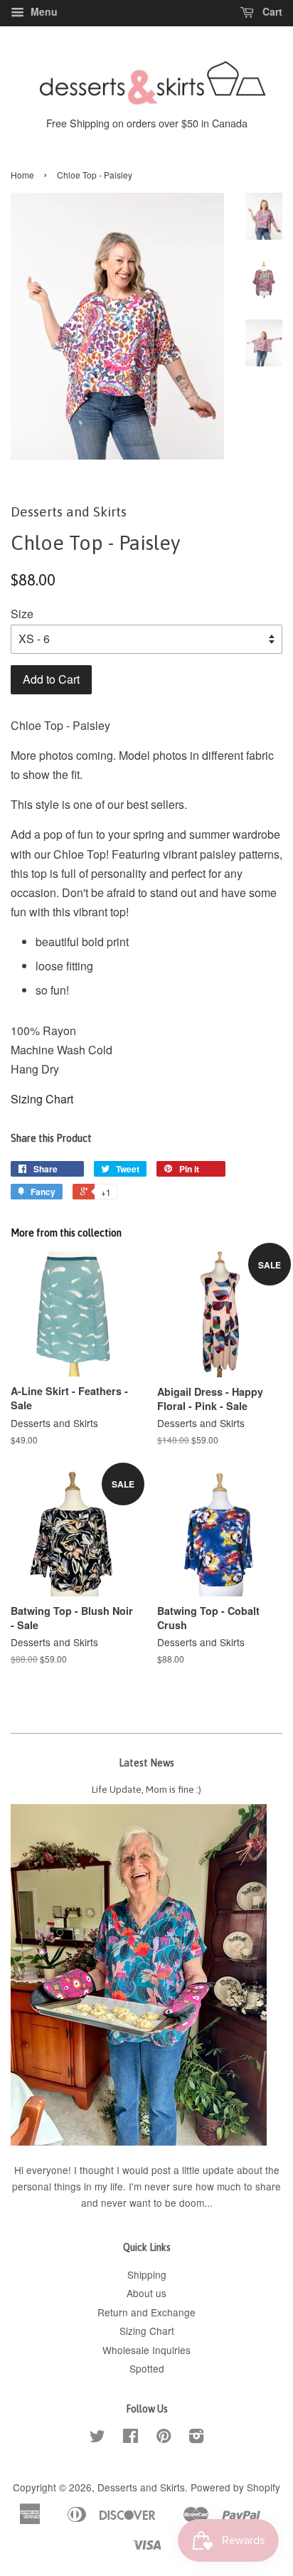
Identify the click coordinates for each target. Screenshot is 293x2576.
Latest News (146, 1763)
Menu (43, 11)
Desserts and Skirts (141, 2487)
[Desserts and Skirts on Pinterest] (164, 2438)
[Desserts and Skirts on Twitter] (97, 2438)
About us (146, 2293)
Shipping (147, 2274)
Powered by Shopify (235, 2487)
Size (22, 614)
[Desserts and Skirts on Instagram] (196, 2438)
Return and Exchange (146, 2312)
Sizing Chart (42, 1099)
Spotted (147, 2368)
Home (22, 175)
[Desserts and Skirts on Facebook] (130, 2438)
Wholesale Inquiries (146, 2350)
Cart (271, 11)
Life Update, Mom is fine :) (146, 1789)
